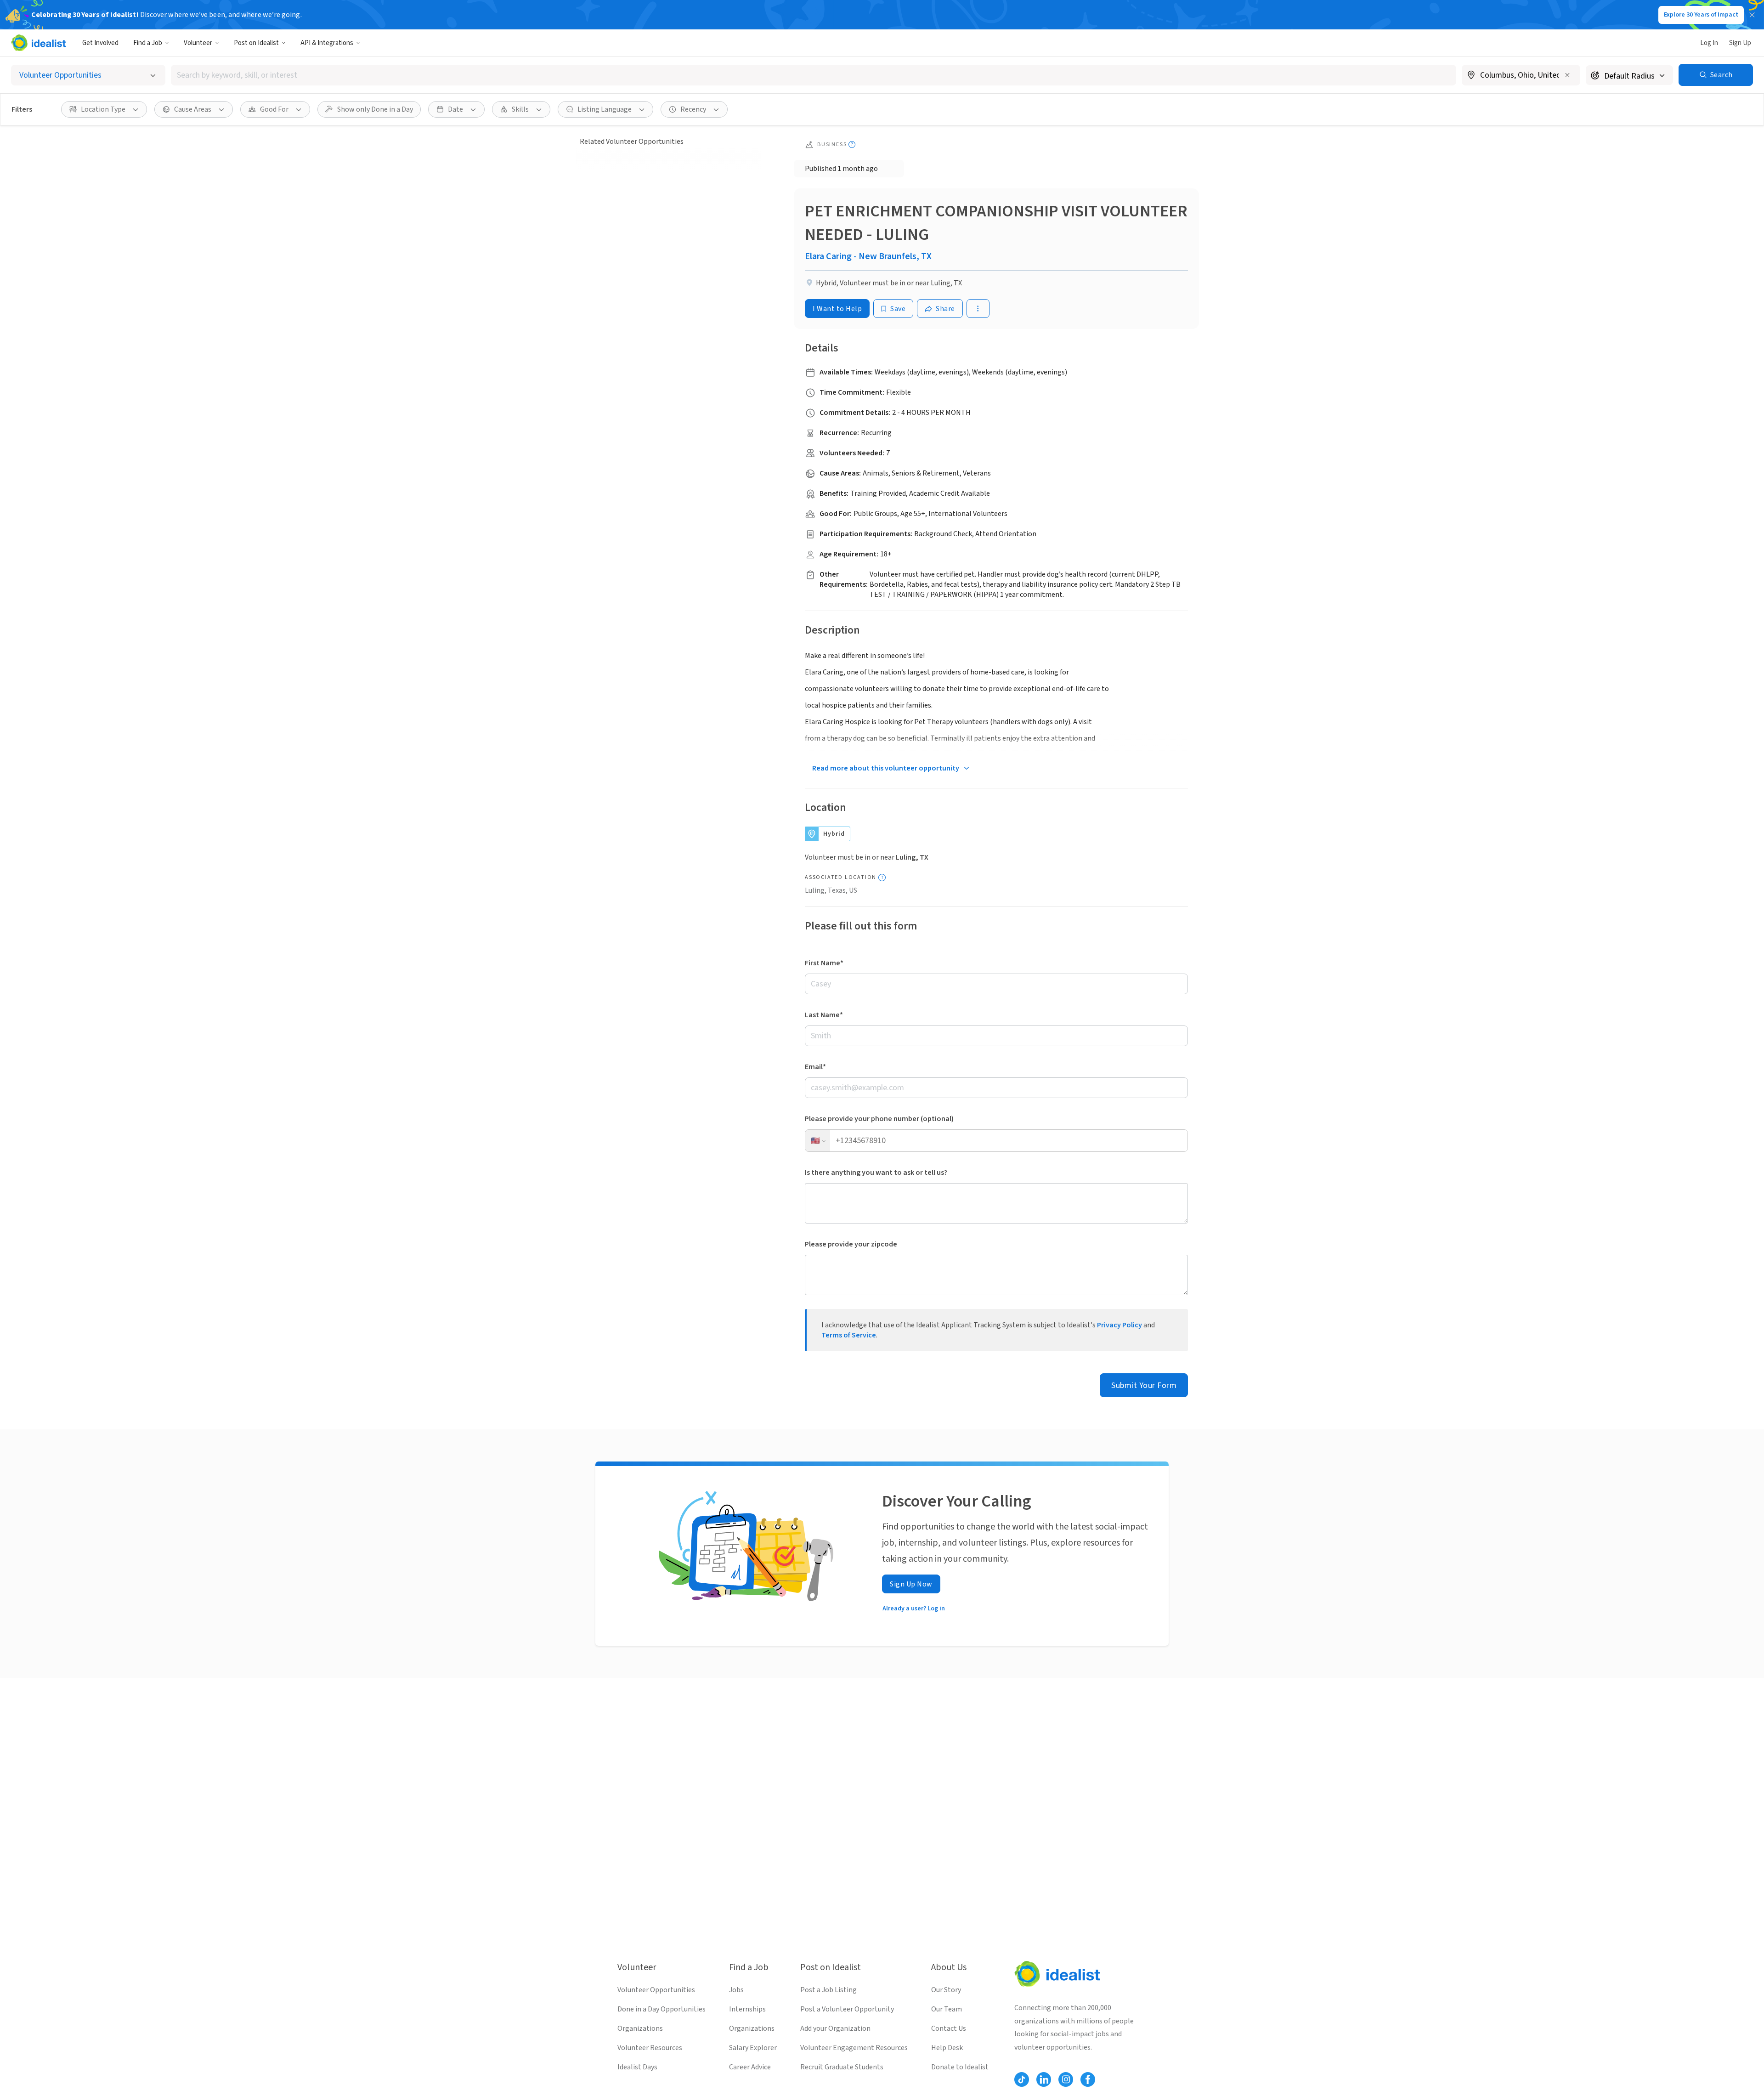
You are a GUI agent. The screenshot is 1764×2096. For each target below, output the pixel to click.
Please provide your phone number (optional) (879, 1119)
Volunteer (198, 43)
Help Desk (947, 2048)
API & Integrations (327, 43)
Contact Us (949, 2028)
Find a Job (148, 43)
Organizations (640, 2028)
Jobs (736, 1990)
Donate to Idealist (960, 2067)
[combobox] (814, 75)
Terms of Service (849, 1335)
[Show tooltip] (852, 144)
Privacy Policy (1119, 1325)
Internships (747, 2009)
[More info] (1521, 76)
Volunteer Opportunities (656, 1990)
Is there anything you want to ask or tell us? (876, 1173)
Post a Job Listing (828, 1990)
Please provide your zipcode (851, 1244)
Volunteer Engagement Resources (854, 2048)
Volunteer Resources (650, 2048)
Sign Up (1740, 43)
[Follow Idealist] (1022, 2079)
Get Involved (100, 43)
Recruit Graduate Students (842, 2067)
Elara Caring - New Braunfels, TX (868, 256)
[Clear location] (1567, 75)
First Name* (824, 963)
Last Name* (824, 1015)
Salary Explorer (753, 2048)
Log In (1709, 43)
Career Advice (750, 2067)
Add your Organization (835, 2028)
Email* (815, 1067)
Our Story (946, 1990)
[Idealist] (38, 43)
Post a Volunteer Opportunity (847, 2009)
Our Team (947, 2009)
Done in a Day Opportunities (661, 2009)
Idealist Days (637, 2067)
